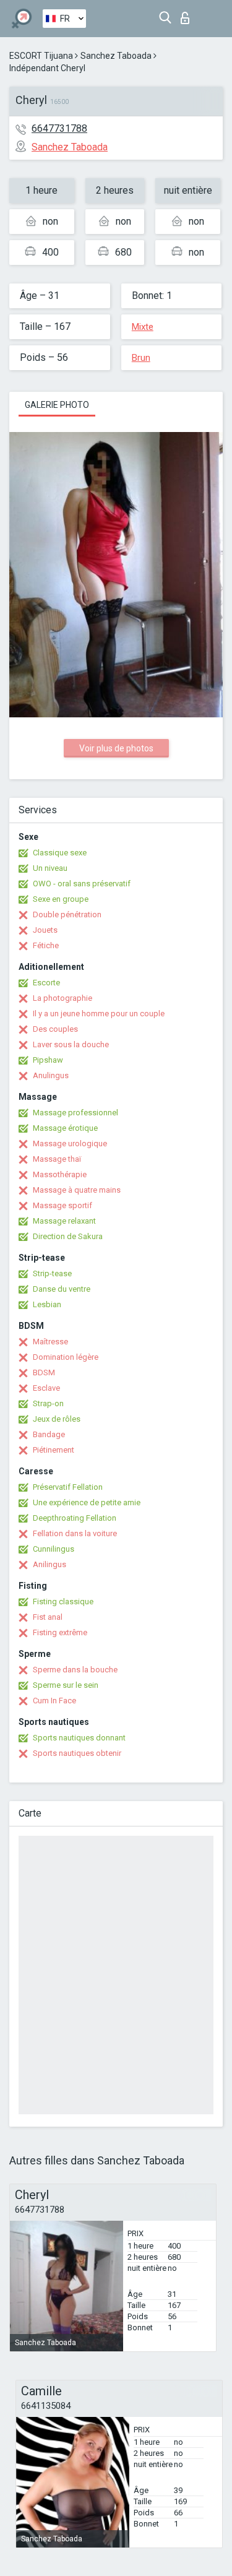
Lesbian (47, 1304)
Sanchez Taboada (116, 56)
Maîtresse (50, 1342)
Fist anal (48, 1617)
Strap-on (48, 1403)
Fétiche (46, 945)
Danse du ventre (62, 1289)
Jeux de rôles (57, 1419)
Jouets (45, 930)
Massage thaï (57, 1159)
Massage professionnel (75, 1113)
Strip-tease (52, 1273)
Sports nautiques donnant (79, 1738)
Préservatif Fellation (68, 1487)
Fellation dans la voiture (75, 1533)
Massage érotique (65, 1128)
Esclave (46, 1388)
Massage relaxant (64, 1221)
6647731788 (59, 128)
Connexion (188, 15)
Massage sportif (62, 1205)
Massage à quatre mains (77, 1190)
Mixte (143, 327)
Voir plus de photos (116, 748)
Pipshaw (48, 1060)
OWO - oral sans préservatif (82, 884)
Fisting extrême (60, 1632)
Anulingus (51, 1075)
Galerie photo (57, 405)
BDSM (44, 1372)
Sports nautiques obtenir (77, 1753)
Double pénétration (67, 914)
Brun (141, 358)
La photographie (62, 998)
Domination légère (66, 1357)
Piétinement (54, 1450)
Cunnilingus (54, 1549)
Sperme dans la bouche (75, 1670)
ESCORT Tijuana (41, 56)
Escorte (46, 983)
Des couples (55, 1029)
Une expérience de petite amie (87, 1502)
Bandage (49, 1434)
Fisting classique (63, 1601)
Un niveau (50, 868)
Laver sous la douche (71, 1044)
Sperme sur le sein (66, 1685)
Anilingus (49, 1564)
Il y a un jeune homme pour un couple (99, 1014)
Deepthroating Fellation (75, 1518)
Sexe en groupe (61, 899)
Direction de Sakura (68, 1236)
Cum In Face (54, 1701)
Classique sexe (60, 853)
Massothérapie (60, 1174)
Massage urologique (70, 1143)
